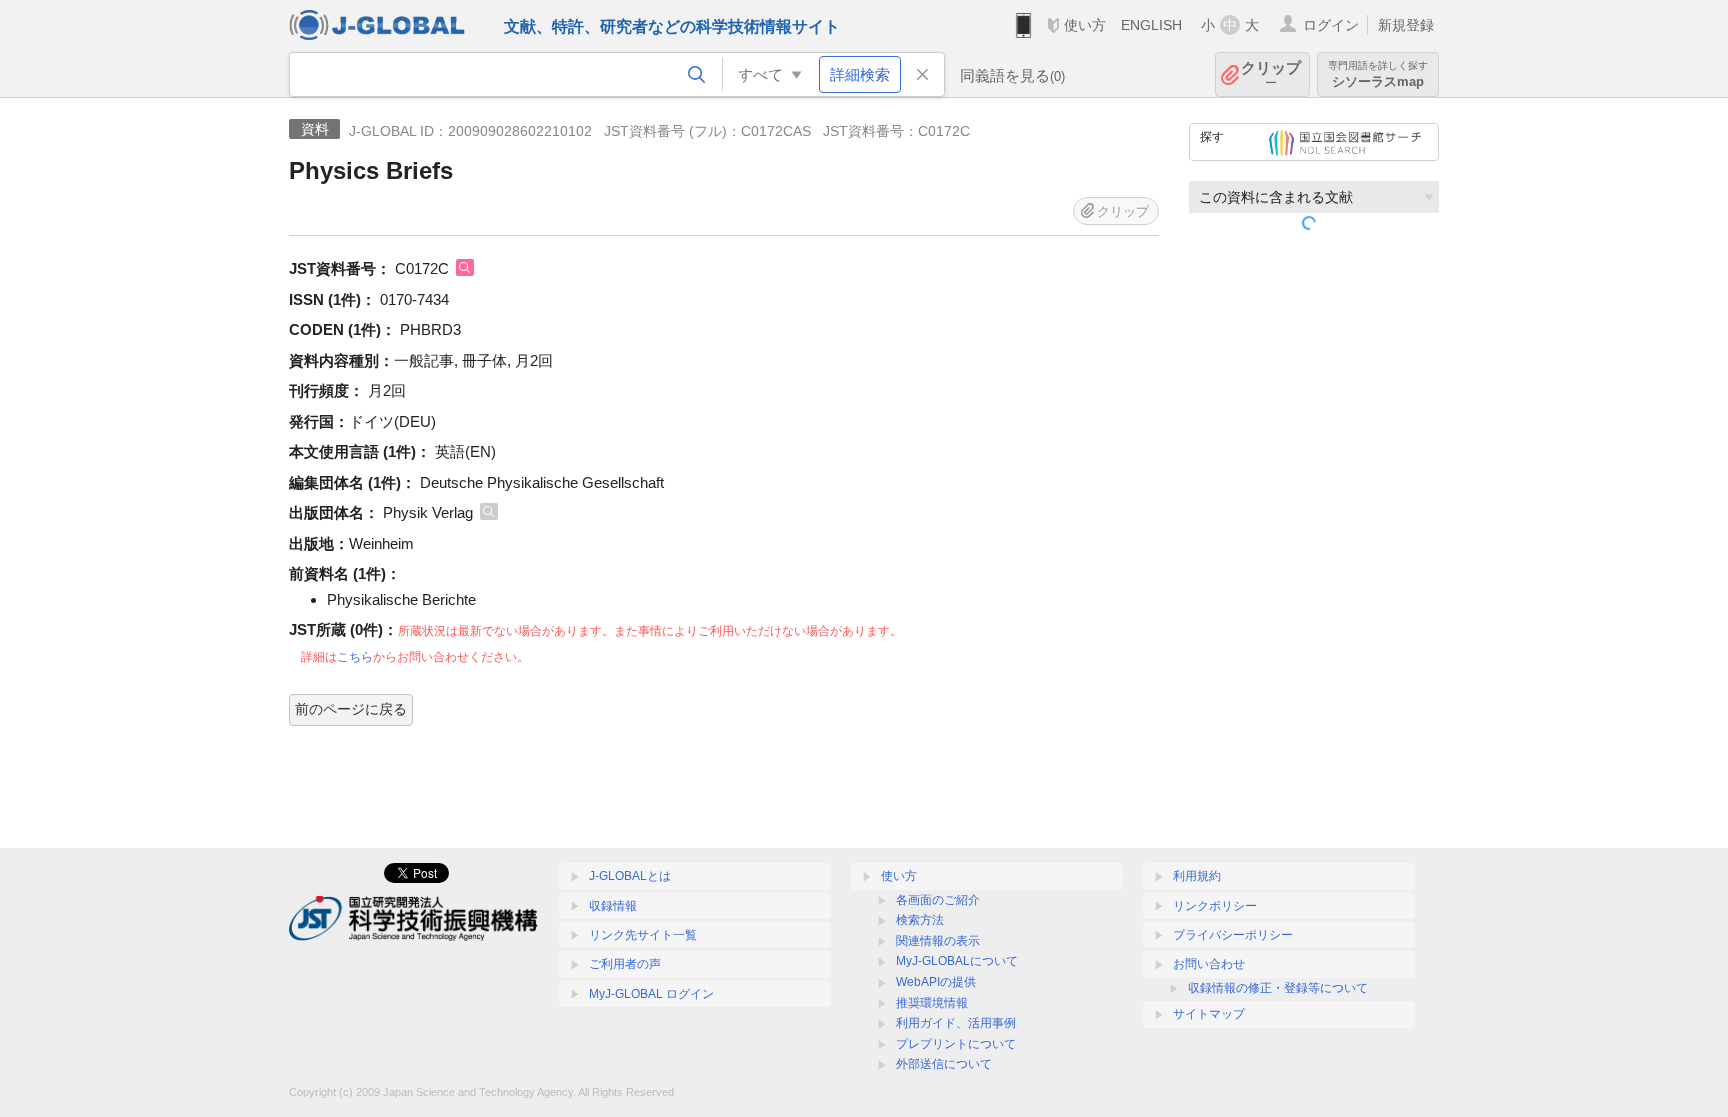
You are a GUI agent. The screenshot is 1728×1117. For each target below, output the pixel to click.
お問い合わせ (1209, 964)
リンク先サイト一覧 (643, 935)
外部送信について (944, 1064)
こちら (355, 657)
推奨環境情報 (932, 1003)
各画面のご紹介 (938, 900)
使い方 (1085, 25)
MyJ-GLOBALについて (957, 961)
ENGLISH (1151, 25)
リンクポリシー (1215, 906)
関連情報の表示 (938, 941)
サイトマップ (1209, 1014)
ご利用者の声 (625, 964)
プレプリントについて (956, 1044)
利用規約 (1197, 876)
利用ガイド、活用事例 (956, 1023)
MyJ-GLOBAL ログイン (651, 994)
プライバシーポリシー (1233, 935)
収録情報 (613, 906)
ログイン (1331, 25)
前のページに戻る (351, 709)
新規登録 (1406, 25)
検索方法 (920, 920)
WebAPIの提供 (936, 982)
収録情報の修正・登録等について (1278, 988)
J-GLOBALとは (630, 876)
